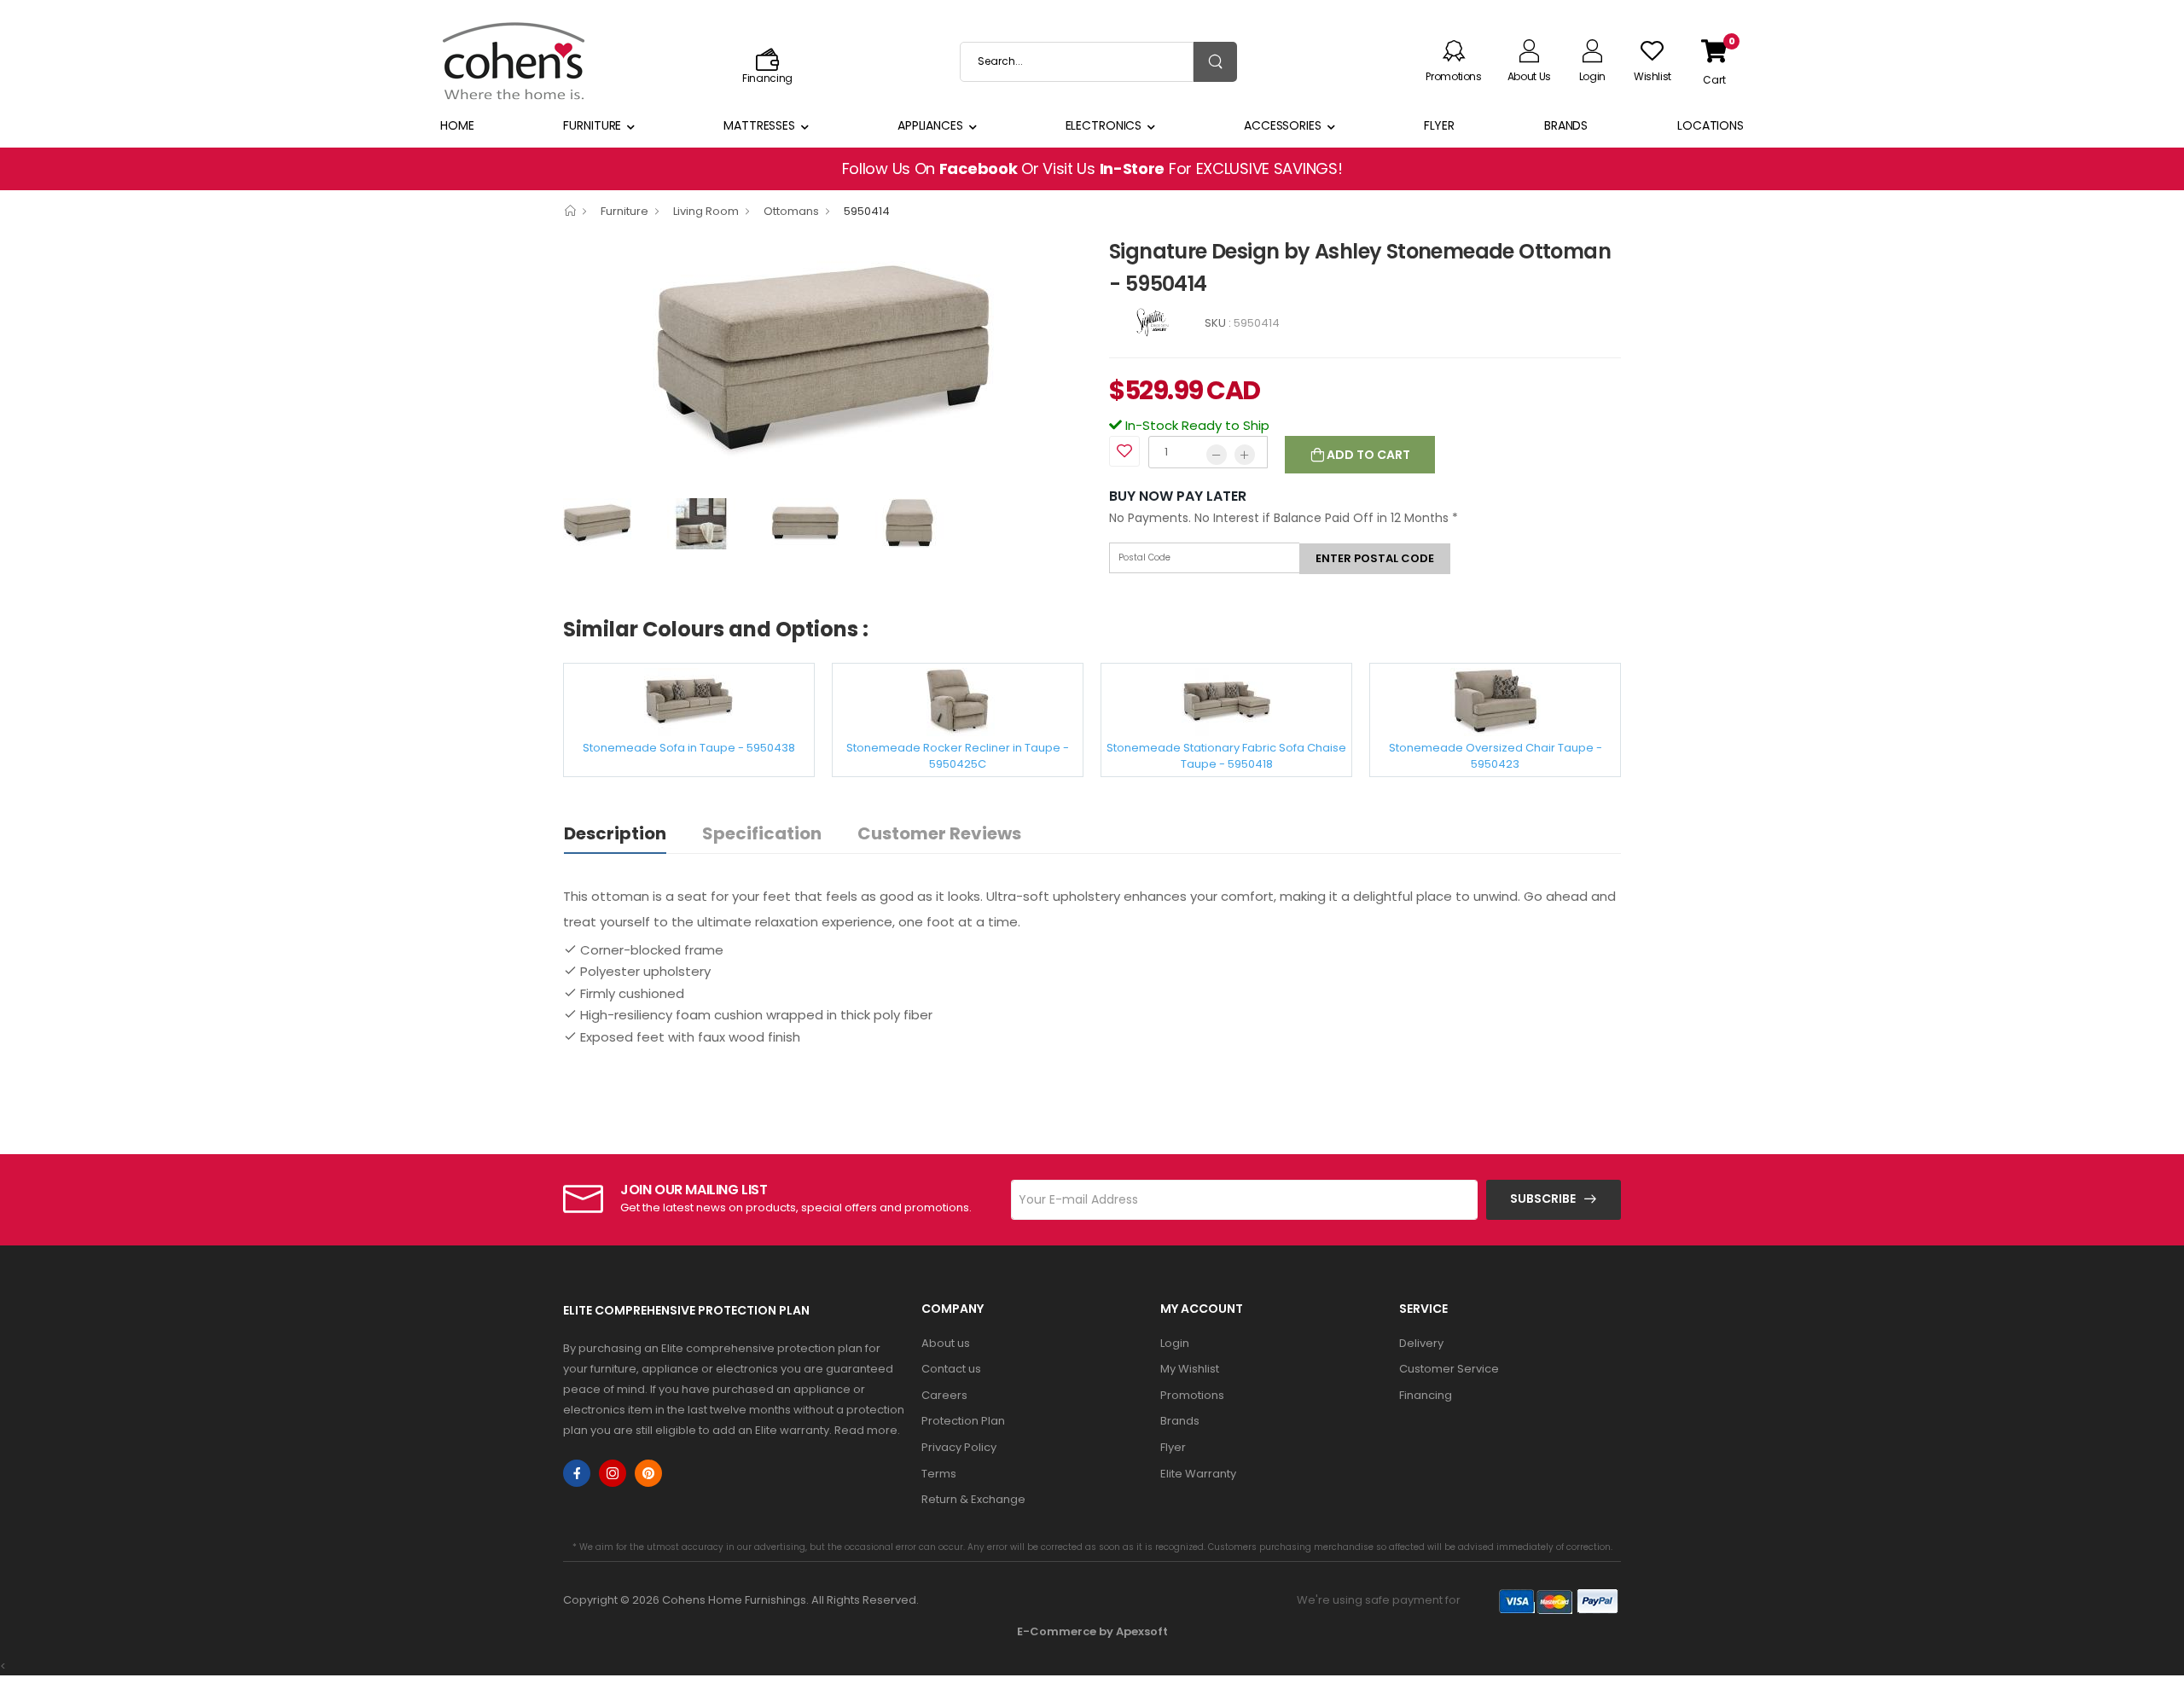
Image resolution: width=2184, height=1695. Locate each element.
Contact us (951, 1369)
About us (946, 1343)
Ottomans (791, 211)
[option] (823, 362)
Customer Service (1449, 1369)
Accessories (1283, 125)
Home (457, 125)
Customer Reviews (939, 833)
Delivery (1421, 1343)
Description (615, 833)
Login (1175, 1343)
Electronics (1104, 125)
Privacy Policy (959, 1447)
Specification (762, 833)
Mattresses (759, 125)
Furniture (592, 125)
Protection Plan (963, 1421)
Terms (939, 1474)
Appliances (930, 125)
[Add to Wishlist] (1124, 451)
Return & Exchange (973, 1499)
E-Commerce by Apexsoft (1092, 1631)
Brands (1566, 125)
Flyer (1439, 125)
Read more (866, 1430)
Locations (1711, 125)
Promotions (1192, 1395)
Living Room (706, 211)
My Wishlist (1190, 1369)
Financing (1426, 1395)
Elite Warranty (1198, 1474)
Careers (944, 1395)
